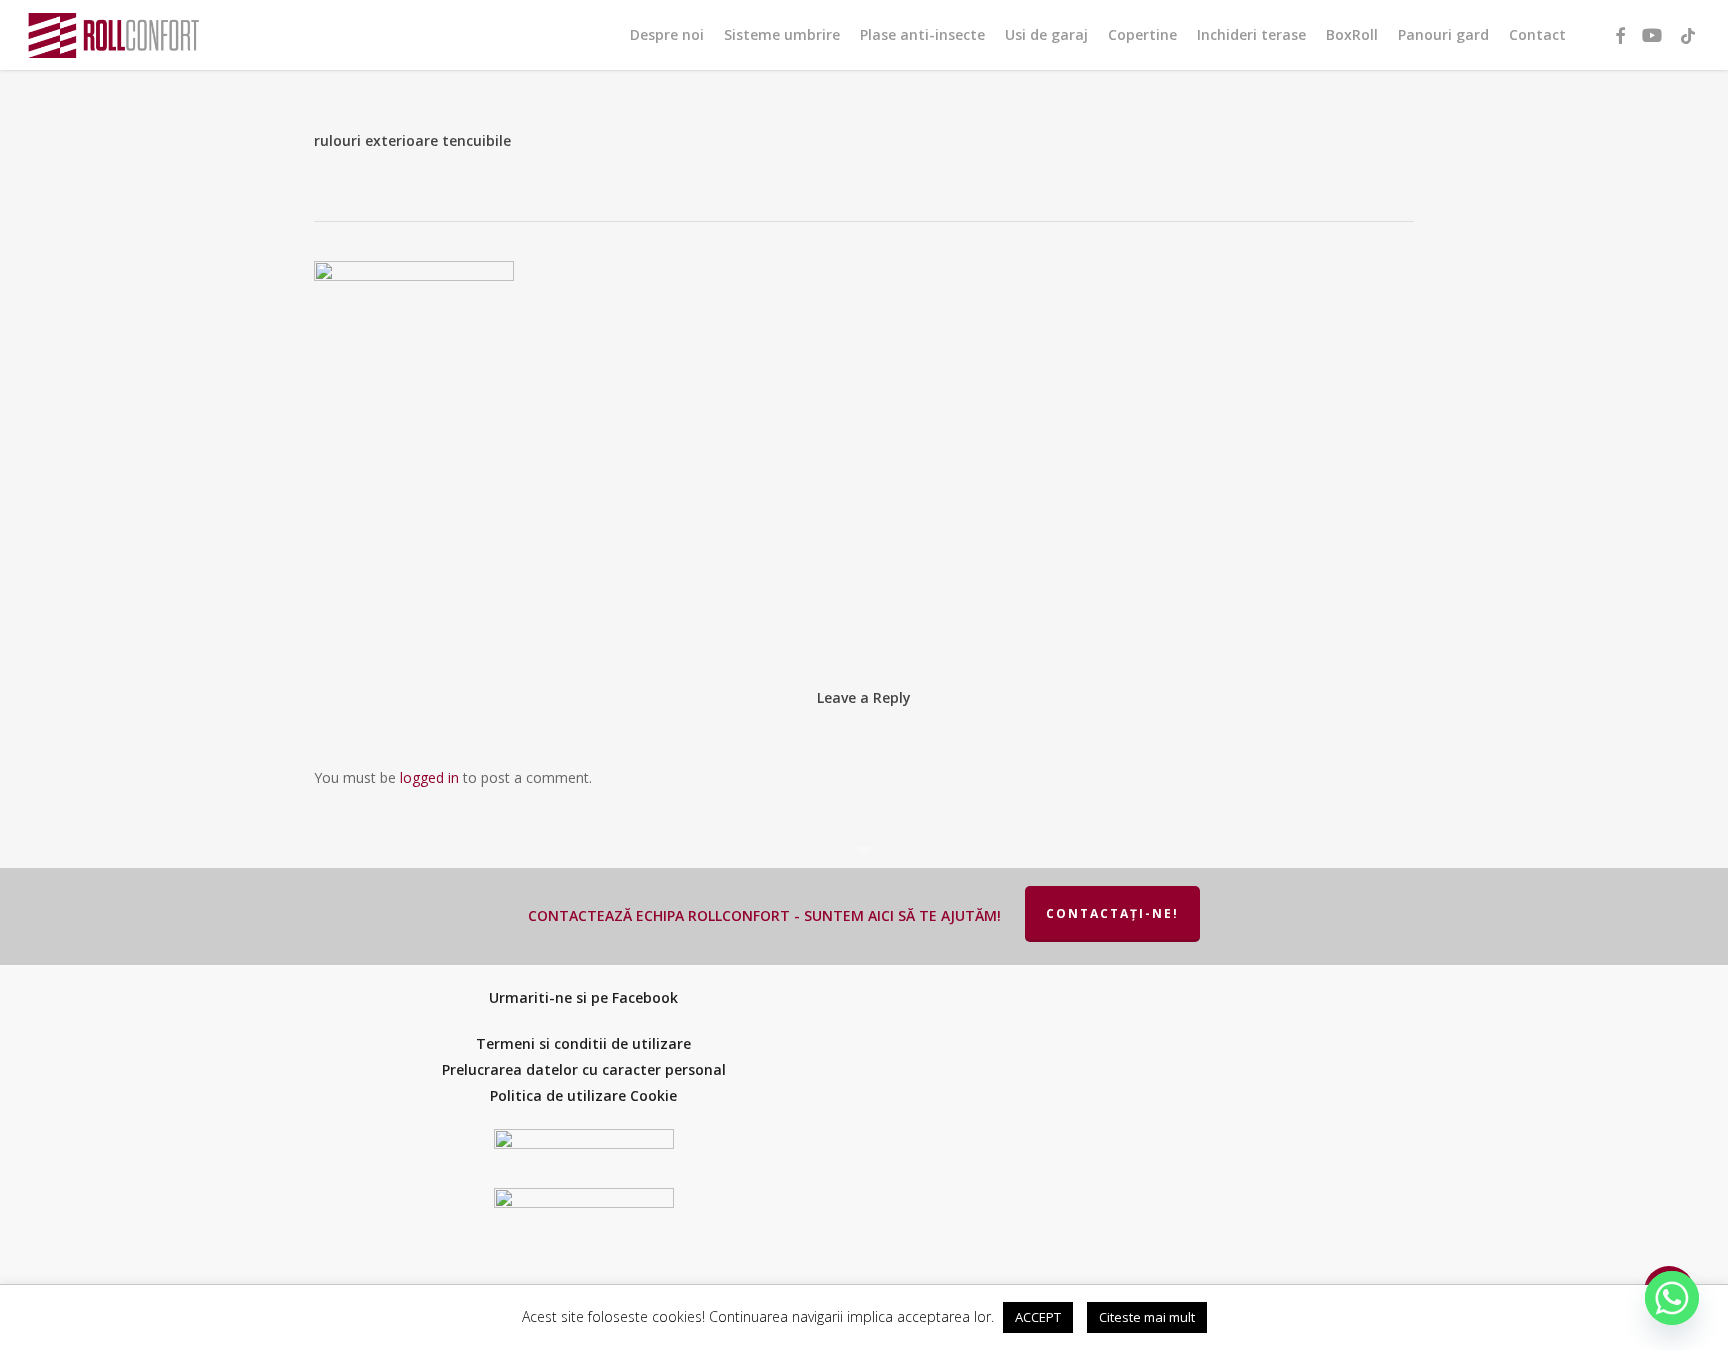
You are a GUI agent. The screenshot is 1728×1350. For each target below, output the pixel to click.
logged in (429, 777)
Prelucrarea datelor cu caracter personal (584, 1069)
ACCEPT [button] (1038, 1317)
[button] (1691, 10)
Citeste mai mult (1147, 1317)
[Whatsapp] (1672, 1298)
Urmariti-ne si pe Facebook (583, 997)
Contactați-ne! (1112, 913)
